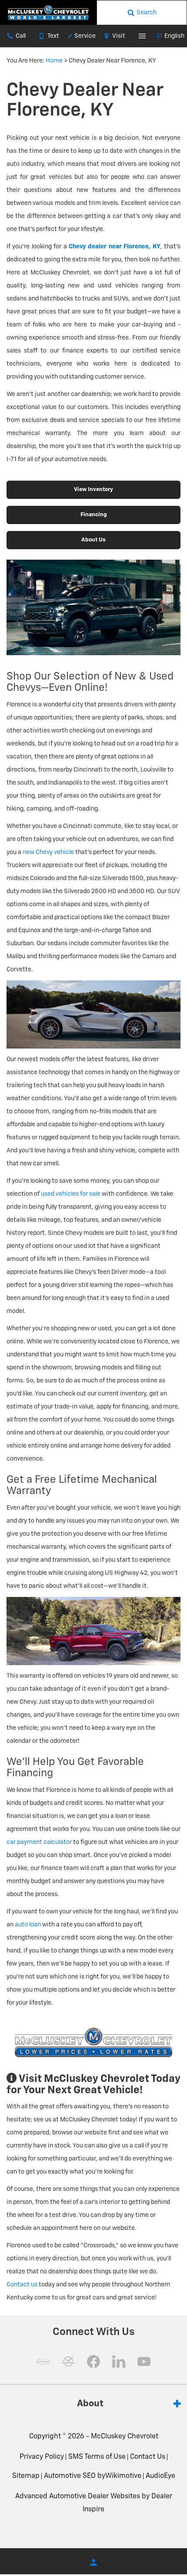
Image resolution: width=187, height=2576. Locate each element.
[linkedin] (119, 2362)
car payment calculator (39, 1842)
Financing (94, 515)
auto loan (28, 1925)
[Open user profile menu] (93, 2563)
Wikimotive (123, 2476)
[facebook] (93, 2362)
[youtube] (144, 2362)
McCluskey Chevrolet (125, 2437)
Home (54, 61)
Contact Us (148, 2457)
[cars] (43, 2362)
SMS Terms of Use (97, 2457)
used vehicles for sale (71, 1194)
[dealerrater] (68, 2362)
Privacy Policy (42, 2457)
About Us (93, 540)
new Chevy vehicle (48, 852)
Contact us (22, 2285)
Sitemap (26, 2476)
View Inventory (93, 490)
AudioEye (160, 2476)
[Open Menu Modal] (143, 36)
